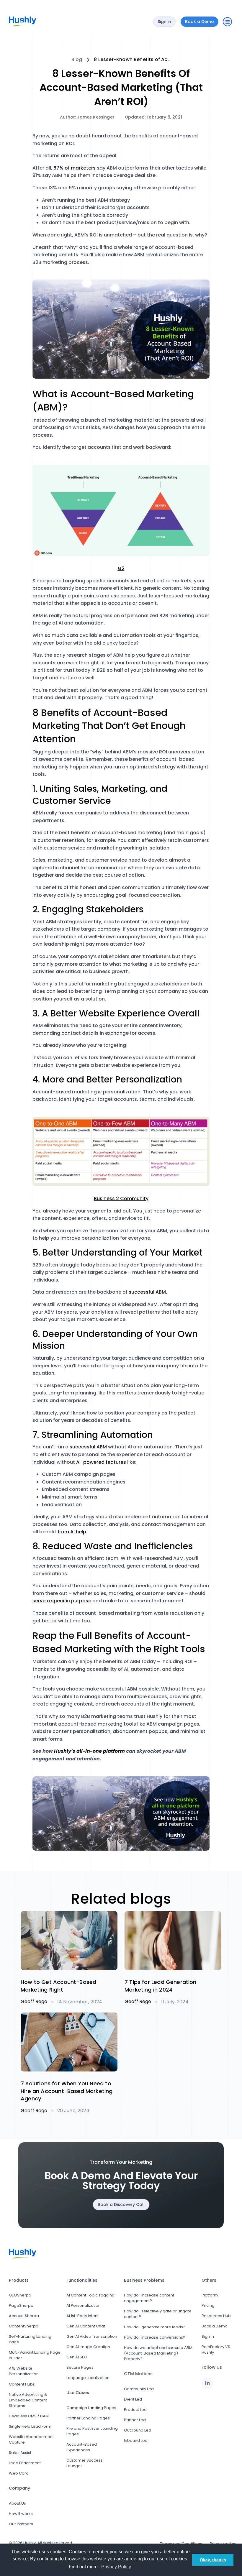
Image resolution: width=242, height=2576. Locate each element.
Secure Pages (80, 2367)
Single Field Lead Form (30, 2426)
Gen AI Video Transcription (92, 2336)
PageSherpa (21, 2305)
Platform (210, 2295)
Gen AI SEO (77, 2357)
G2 (121, 568)
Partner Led (135, 2420)
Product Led (135, 2410)
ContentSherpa (24, 2326)
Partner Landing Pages (88, 2418)
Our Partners (21, 2524)
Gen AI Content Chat (86, 2326)
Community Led (139, 2389)
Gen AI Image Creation (88, 2347)
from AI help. (72, 1532)
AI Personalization (84, 2305)
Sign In (208, 2336)
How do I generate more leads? (155, 2327)
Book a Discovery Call (121, 2204)
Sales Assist (20, 2453)
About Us (17, 2503)
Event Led (133, 2399)
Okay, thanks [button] (213, 2560)
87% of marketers (75, 168)
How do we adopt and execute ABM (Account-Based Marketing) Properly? (158, 2353)
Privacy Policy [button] (116, 2567)
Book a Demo (215, 2326)
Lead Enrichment (25, 2463)
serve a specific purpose (62, 1601)
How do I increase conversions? (155, 2337)
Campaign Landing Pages (91, 2408)
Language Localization (88, 2378)
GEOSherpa (20, 2295)
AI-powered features (101, 1462)
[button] (227, 22)
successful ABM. (148, 1292)
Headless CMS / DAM (29, 2416)
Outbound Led (138, 2430)
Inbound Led (136, 2441)
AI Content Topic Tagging (90, 2295)
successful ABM (88, 1447)
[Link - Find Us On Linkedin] (207, 2383)
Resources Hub (216, 2316)
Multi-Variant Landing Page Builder (35, 2355)
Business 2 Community (121, 1199)
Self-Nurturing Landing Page (30, 2339)
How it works (21, 2514)
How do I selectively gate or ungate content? (158, 2314)
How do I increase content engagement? (149, 2298)
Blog (77, 60)
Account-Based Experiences (82, 2447)
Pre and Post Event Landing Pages (92, 2431)
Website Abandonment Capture (31, 2439)
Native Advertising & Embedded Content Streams (28, 2400)
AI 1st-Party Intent (82, 2316)
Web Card (19, 2473)
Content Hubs (22, 2384)
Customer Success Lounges (85, 2463)
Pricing (208, 2305)
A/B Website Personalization (24, 2371)
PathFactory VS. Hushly (216, 2350)
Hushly (30, 2543)
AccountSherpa (24, 2316)
